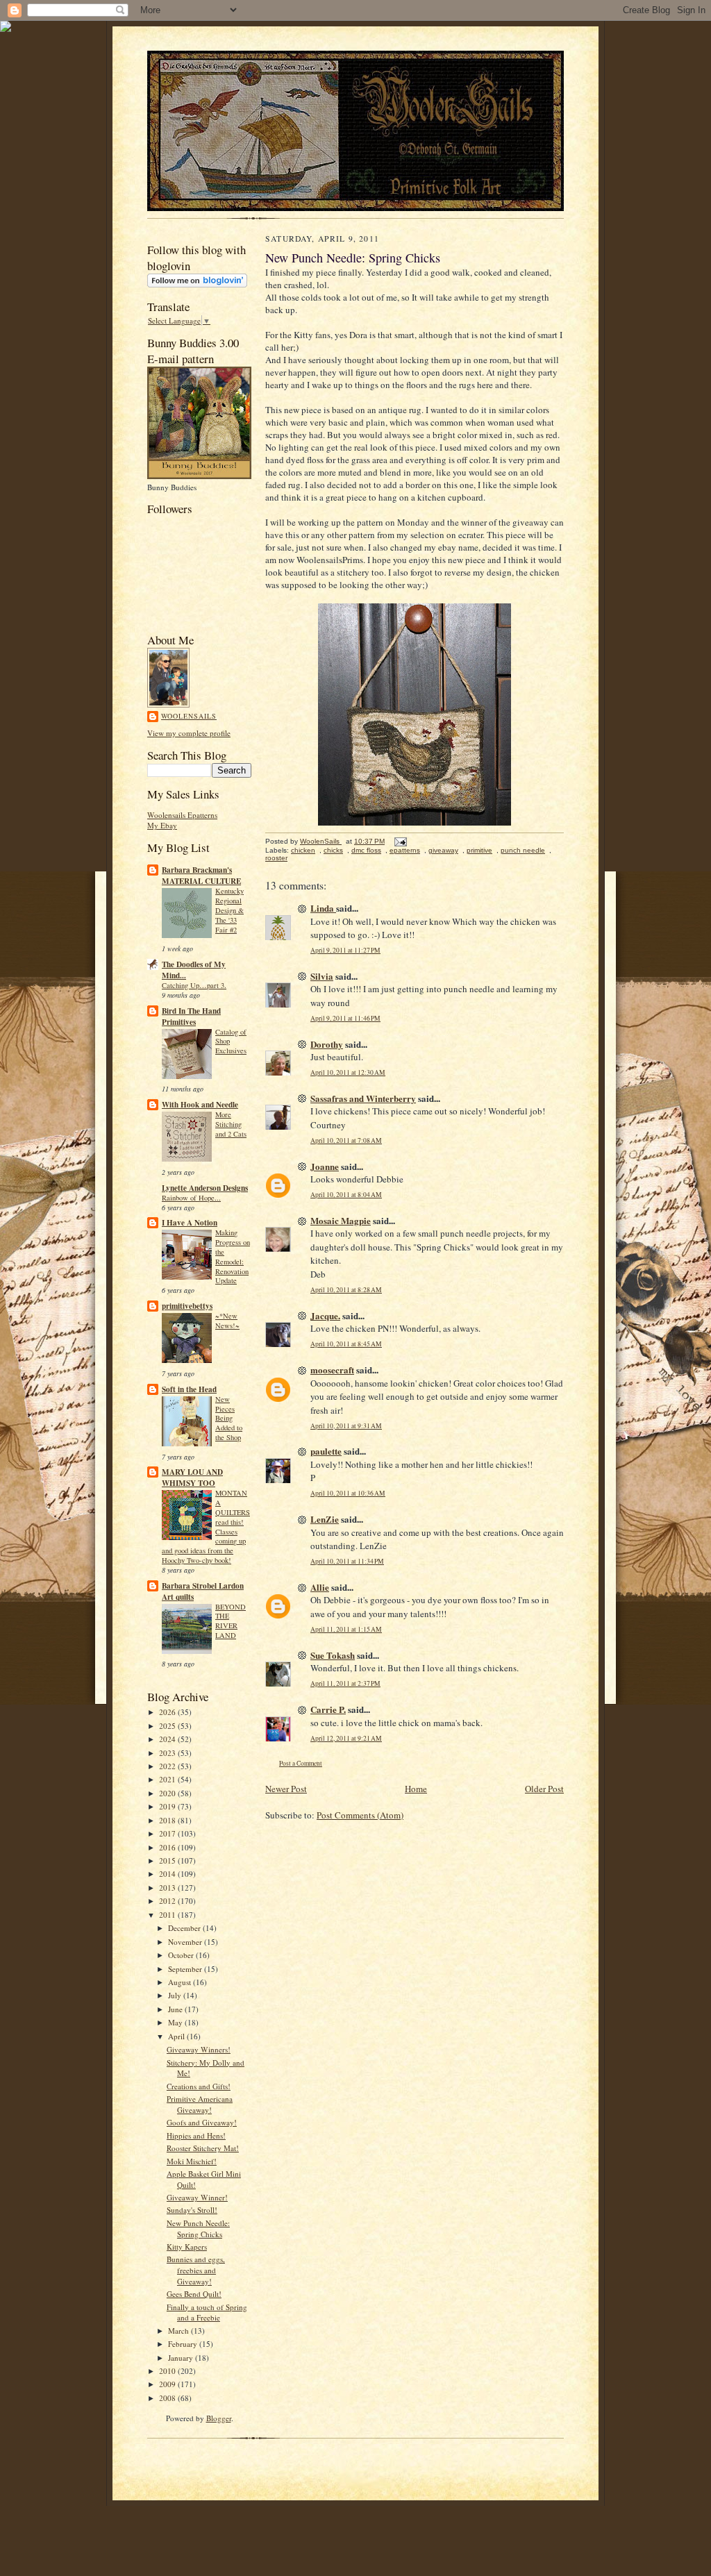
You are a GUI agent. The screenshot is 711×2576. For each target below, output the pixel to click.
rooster (276, 858)
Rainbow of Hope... (191, 1198)
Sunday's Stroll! (192, 2210)
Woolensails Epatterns (182, 815)
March (179, 2331)
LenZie (325, 1519)
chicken (303, 850)
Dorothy (327, 1044)
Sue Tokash (333, 1655)
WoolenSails (189, 716)
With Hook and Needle (200, 1105)
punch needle (523, 850)
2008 (168, 2398)
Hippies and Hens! (196, 2135)
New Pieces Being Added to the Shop (229, 1418)
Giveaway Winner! (197, 2197)
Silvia (322, 976)
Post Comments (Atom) (360, 1815)
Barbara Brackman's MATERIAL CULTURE (201, 876)
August (181, 1982)
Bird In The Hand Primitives (191, 1017)
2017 (168, 1833)
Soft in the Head (189, 1389)
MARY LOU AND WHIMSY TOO (192, 1478)
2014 (168, 1874)
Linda (323, 908)
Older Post (544, 1789)
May (176, 2022)
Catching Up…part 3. (194, 985)
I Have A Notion (190, 1223)
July (176, 1995)
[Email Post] (400, 841)
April (177, 2036)
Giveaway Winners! (199, 2049)
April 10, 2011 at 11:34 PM (347, 1561)
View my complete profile (189, 733)
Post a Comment (301, 1763)
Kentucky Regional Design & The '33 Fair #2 (229, 910)
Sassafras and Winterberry (363, 1098)
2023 (168, 1753)
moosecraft (332, 1370)
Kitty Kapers (187, 2247)
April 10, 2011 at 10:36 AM (348, 1493)
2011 (168, 1915)
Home (416, 1789)
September (186, 1969)
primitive (479, 850)
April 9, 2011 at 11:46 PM (345, 1018)
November (186, 1942)
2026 (168, 1712)
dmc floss (366, 850)
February (184, 2344)
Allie (320, 1587)
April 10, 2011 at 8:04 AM (346, 1195)
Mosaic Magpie (341, 1220)
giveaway (443, 850)
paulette (326, 1451)
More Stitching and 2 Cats (231, 1124)
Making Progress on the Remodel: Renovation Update (233, 1256)
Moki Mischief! (192, 2161)
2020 (168, 1793)
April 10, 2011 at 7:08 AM (346, 1140)
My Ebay (162, 825)
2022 (168, 1766)
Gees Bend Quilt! (194, 2294)
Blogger (219, 2418)
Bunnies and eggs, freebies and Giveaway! (196, 2270)
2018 (168, 1820)
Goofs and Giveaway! (202, 2122)
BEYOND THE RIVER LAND (231, 1621)
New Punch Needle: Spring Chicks (198, 2228)
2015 (168, 1860)
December (185, 1928)
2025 (168, 1726)
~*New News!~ (227, 1321)
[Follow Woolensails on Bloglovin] (197, 284)
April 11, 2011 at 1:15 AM (346, 1629)
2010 (168, 2371)
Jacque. (325, 1315)
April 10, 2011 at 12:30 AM (348, 1072)
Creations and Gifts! (199, 2086)
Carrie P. (328, 1709)
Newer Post (286, 1789)
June (176, 2009)
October (182, 1955)
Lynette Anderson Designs (205, 1188)
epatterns (405, 850)
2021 (168, 1779)
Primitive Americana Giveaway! (200, 2104)
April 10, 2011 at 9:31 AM (346, 1426)
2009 (168, 2384)
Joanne (325, 1166)
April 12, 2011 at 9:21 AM (346, 1738)
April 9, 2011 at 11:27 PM (345, 950)
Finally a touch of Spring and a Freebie (207, 2312)
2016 (168, 1847)
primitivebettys (187, 1306)
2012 (168, 1901)
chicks (333, 850)
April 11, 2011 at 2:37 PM (345, 1683)
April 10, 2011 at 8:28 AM (346, 1290)
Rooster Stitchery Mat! (203, 2148)
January (182, 2358)
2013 (168, 1888)
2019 (168, 1806)
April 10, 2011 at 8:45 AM (346, 1344)
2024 (168, 1739)
